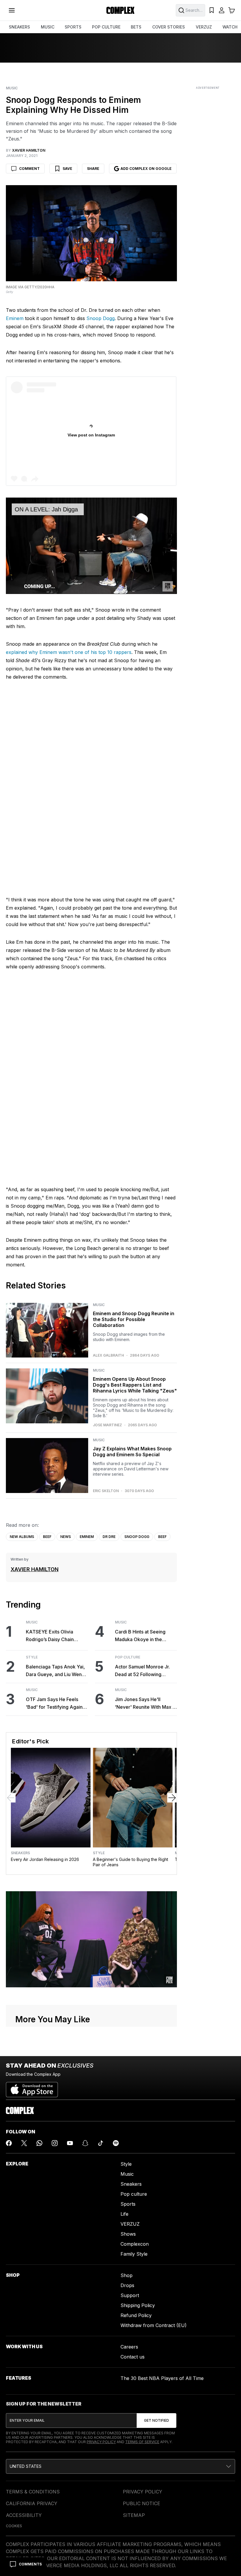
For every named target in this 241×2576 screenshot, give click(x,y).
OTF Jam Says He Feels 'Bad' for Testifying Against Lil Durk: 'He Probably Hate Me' (56, 1704)
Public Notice (142, 2503)
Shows (128, 2234)
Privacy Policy (101, 2442)
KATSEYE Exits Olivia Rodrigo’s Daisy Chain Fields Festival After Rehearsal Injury (50, 1636)
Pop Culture (128, 1657)
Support (130, 2295)
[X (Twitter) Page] (24, 2143)
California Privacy (32, 2503)
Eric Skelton (106, 1491)
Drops (127, 2285)
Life (124, 2214)
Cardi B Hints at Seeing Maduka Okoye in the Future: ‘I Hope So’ (140, 1636)
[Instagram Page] (55, 2143)
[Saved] (212, 10)
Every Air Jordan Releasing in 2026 (45, 1859)
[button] (120, 2466)
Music (12, 88)
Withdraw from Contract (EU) (154, 2325)
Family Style (134, 2254)
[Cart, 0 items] (232, 10)
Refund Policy (136, 2315)
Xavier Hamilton (35, 1569)
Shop (127, 2275)
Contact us (133, 2357)
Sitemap (134, 2515)
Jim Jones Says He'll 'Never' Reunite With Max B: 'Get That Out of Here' (146, 1704)
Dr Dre (109, 1537)
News (66, 1537)
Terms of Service (142, 2442)
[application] (91, 546)
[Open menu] (12, 10)
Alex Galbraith (108, 1355)
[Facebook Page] (9, 2143)
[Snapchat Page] (85, 2143)
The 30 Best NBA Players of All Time (162, 2378)
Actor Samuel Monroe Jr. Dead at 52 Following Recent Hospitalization (142, 1671)
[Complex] (120, 10)
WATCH (230, 27)
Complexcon (135, 2244)
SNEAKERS (19, 27)
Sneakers (20, 1853)
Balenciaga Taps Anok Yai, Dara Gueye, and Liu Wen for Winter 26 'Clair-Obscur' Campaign (57, 1671)
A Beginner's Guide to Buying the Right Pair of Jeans (130, 1862)
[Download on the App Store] (32, 2087)
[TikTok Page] (101, 2143)
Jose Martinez (107, 1425)
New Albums (22, 1537)
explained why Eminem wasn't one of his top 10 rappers (69, 652)
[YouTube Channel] (70, 2143)
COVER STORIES (169, 27)
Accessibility (24, 2515)
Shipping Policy (138, 2305)
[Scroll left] (11, 1798)
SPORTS (73, 27)
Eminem (15, 318)
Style (32, 1657)
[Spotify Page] (116, 2143)
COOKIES (14, 2526)
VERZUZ (204, 27)
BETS (136, 27)
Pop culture (134, 2194)
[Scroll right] (172, 1798)
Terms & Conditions (33, 2492)
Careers (129, 2347)
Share (93, 169)
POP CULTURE (106, 27)
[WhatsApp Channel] (39, 2143)
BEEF (47, 1537)
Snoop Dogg (101, 318)
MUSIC (48, 27)
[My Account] (222, 10)
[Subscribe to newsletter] (157, 2421)
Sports (128, 2204)
